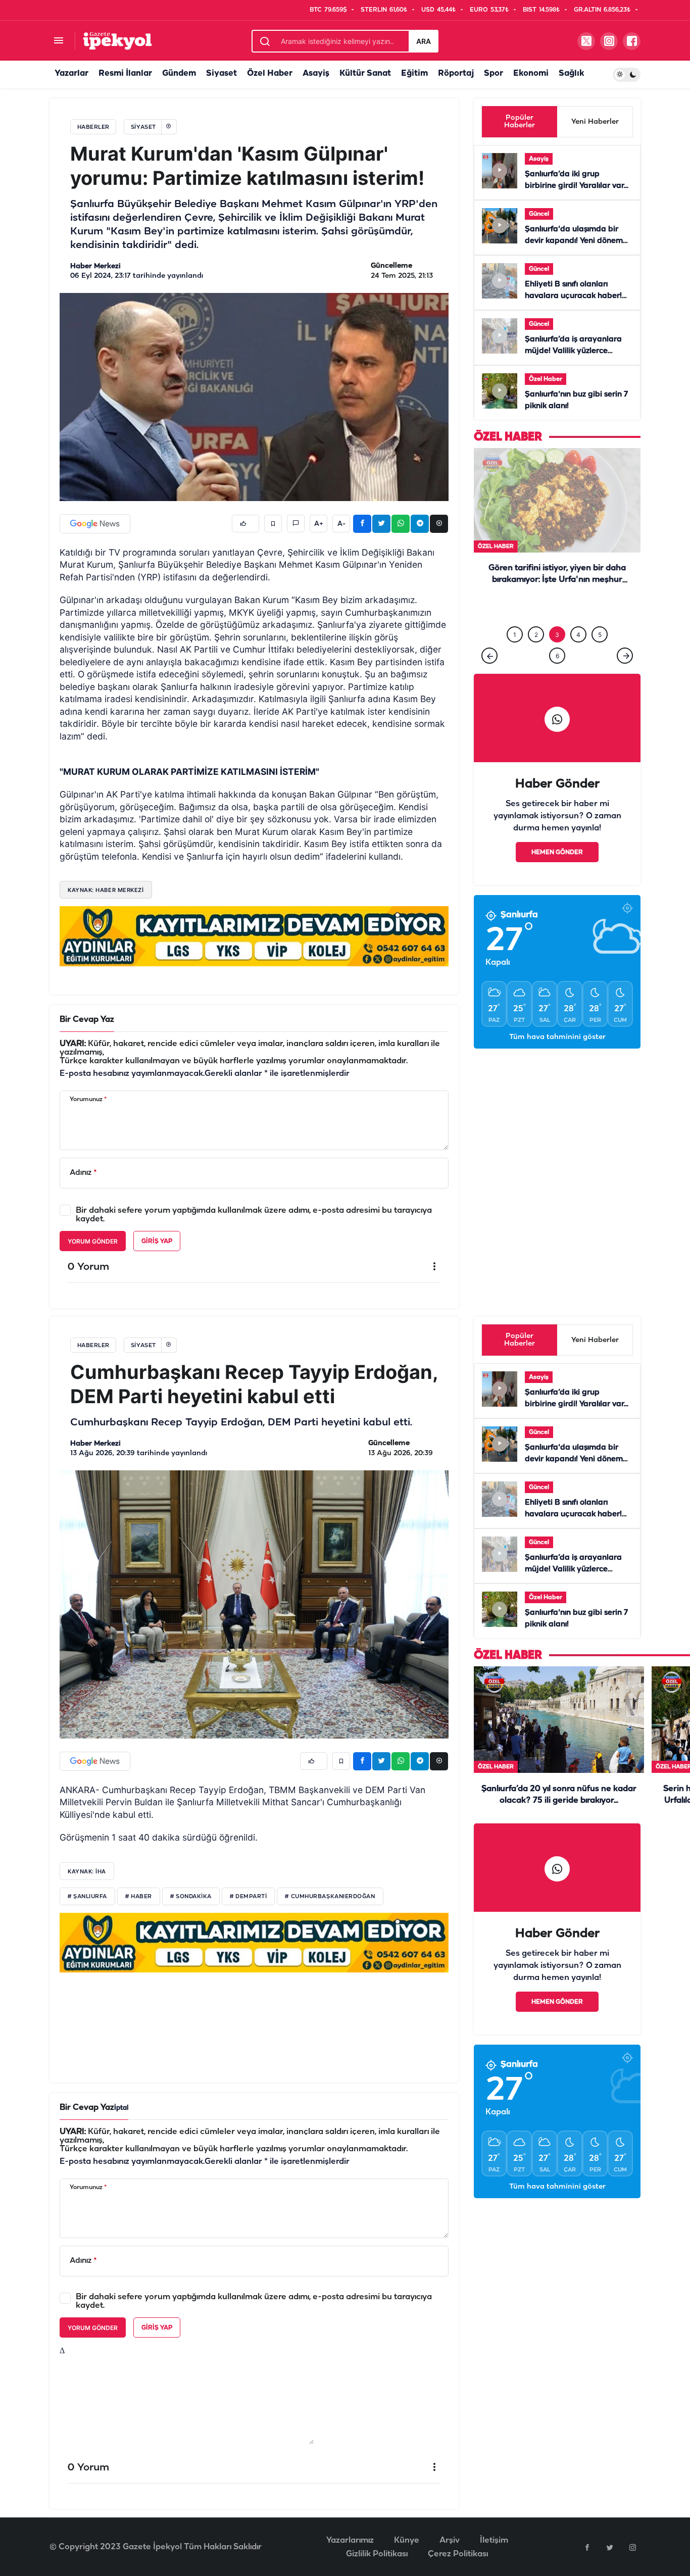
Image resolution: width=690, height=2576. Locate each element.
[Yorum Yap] (296, 524)
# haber (139, 1897)
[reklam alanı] (254, 936)
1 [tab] (515, 614)
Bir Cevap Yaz (87, 1020)
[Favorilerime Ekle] (273, 524)
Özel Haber (270, 73)
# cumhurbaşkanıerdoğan (330, 1897)
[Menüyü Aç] (58, 41)
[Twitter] (610, 2547)
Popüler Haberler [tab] (520, 122)
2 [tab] (536, 614)
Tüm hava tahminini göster (557, 1017)
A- (341, 524)
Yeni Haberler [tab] (595, 122)
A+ (319, 524)
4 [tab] (578, 614)
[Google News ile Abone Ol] (95, 524)
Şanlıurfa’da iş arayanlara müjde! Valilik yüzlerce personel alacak (573, 351)
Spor (494, 73)
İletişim (494, 2540)
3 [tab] (557, 614)
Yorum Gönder (93, 1241)
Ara (424, 41)
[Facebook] (587, 2547)
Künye (407, 2540)
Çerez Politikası (458, 2554)
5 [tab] (600, 614)
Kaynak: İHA (87, 1871)
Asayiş (316, 73)
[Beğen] (245, 524)
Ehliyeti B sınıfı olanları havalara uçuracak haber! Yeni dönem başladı (573, 296)
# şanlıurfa (87, 1897)
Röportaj (456, 73)
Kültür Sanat (365, 73)
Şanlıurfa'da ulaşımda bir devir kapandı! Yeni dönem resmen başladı (574, 241)
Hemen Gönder (557, 832)
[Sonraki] (625, 635)
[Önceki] (489, 635)
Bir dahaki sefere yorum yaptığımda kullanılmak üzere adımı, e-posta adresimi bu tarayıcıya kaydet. (254, 1215)
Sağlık (571, 73)
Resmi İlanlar (125, 73)
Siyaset (221, 73)
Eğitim (414, 73)
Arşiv (450, 2540)
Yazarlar (71, 73)
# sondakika (191, 1897)
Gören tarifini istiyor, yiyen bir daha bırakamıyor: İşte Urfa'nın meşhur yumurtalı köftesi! (557, 580)
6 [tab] (557, 635)
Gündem (179, 73)
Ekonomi (531, 73)
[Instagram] (632, 2547)
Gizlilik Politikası (377, 2554)
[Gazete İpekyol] (117, 41)
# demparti (249, 1897)
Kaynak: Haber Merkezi (106, 890)
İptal (121, 2108)
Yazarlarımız (350, 2540)
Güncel (539, 214)
